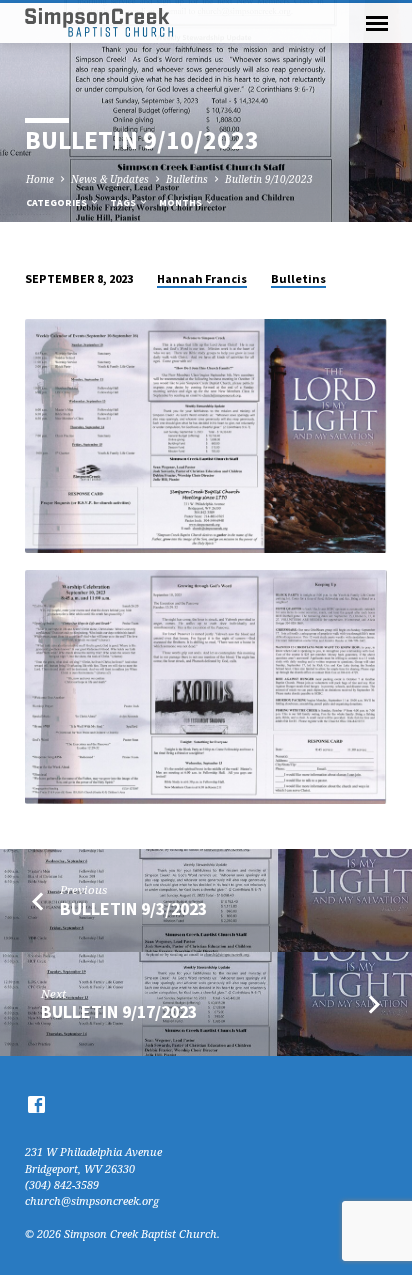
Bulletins (187, 179)
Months (181, 202)
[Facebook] (36, 1104)
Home (40, 179)
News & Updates (110, 179)
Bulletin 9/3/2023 (133, 908)
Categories (57, 202)
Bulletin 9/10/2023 (269, 179)
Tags (124, 202)
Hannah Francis (202, 278)
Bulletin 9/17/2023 (119, 1011)
